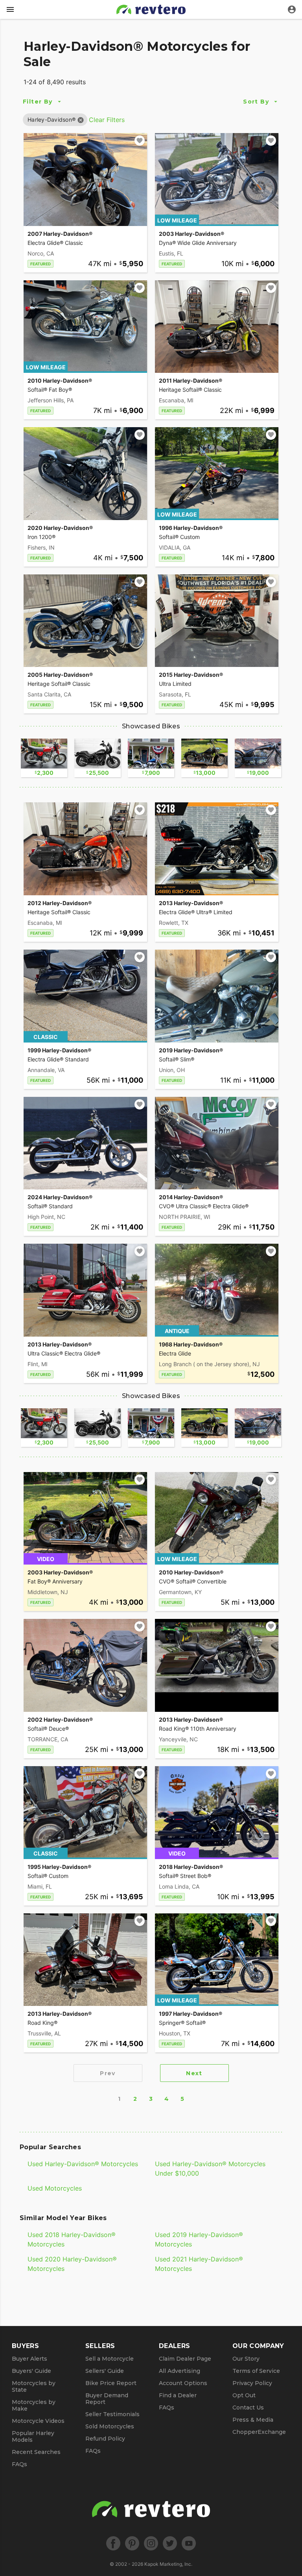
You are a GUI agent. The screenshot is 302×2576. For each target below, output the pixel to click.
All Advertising (180, 2371)
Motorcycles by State (34, 2386)
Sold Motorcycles (110, 2426)
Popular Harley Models (33, 2436)
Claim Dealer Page (185, 2359)
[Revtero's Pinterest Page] (132, 2543)
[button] (52, 119)
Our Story (246, 2359)
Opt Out (244, 2395)
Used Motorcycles (55, 2188)
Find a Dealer (178, 2395)
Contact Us (248, 2407)
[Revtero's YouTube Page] (189, 2543)
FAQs (19, 2464)
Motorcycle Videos (38, 2421)
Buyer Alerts (29, 2359)
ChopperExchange (259, 2432)
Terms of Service (256, 2371)
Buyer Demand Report (107, 2399)
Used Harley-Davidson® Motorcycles (83, 2164)
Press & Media (253, 2420)
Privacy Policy (252, 2383)
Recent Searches (36, 2452)
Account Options (183, 2383)
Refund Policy (105, 2439)
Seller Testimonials (112, 2414)
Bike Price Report (111, 2383)
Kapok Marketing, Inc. (168, 2564)
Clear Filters (107, 120)
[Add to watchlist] (140, 141)
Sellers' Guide (105, 2371)
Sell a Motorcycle (110, 2359)
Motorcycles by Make (34, 2405)
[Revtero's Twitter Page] (170, 2543)
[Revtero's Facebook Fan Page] (113, 2543)
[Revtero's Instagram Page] (151, 2543)
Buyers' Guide (31, 2371)
